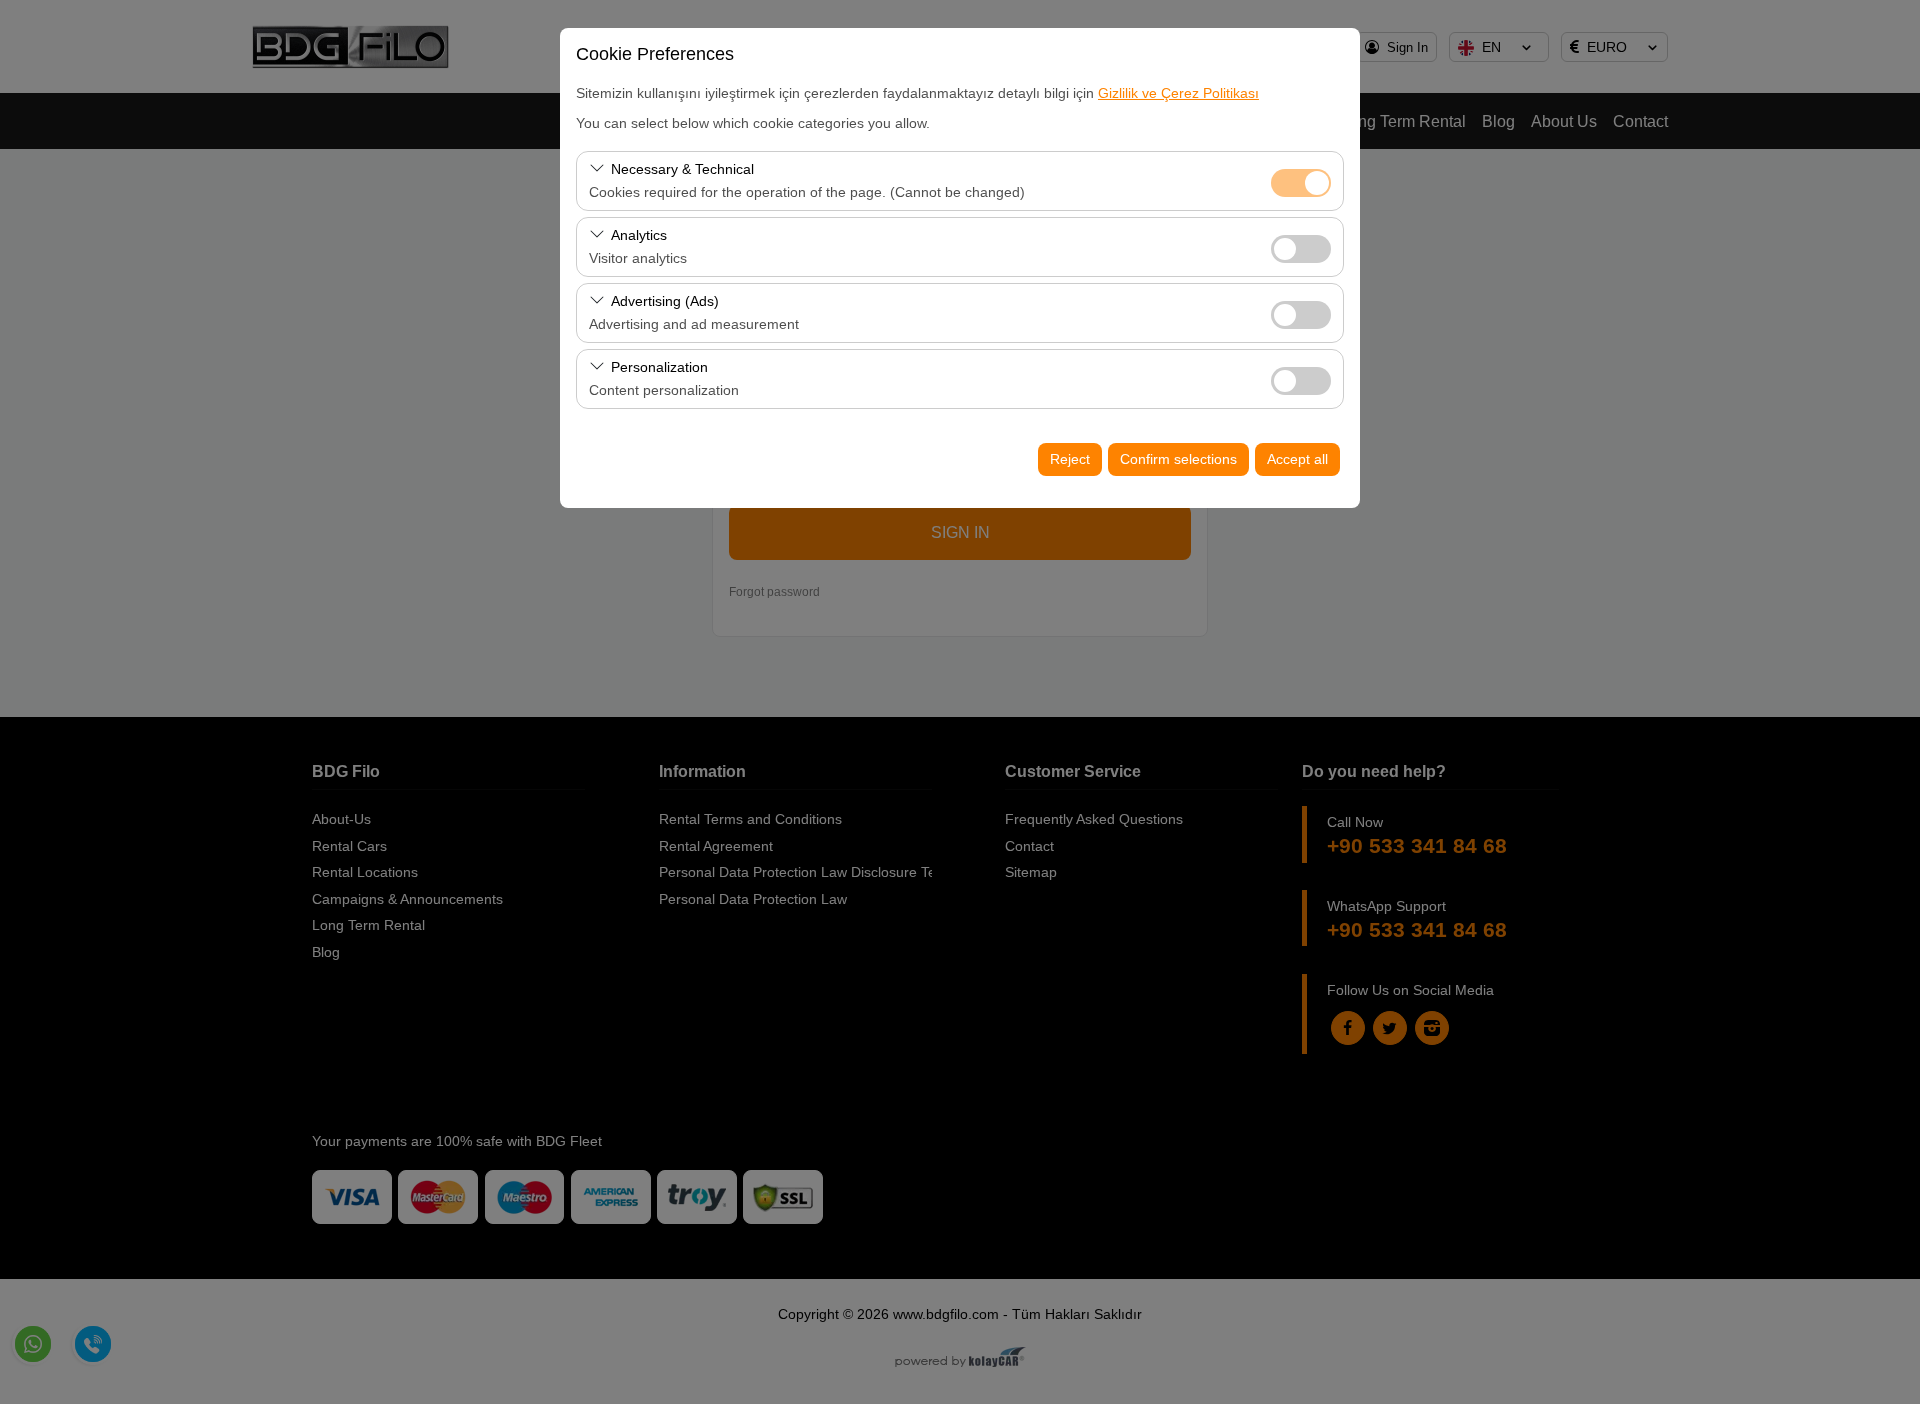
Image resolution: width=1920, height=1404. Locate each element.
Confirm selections (1178, 459)
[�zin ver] (1301, 246)
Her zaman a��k (1301, 183)
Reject (1070, 459)
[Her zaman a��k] (1301, 180)
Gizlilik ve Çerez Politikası (1178, 93)
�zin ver (1301, 249)
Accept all (1297, 459)
